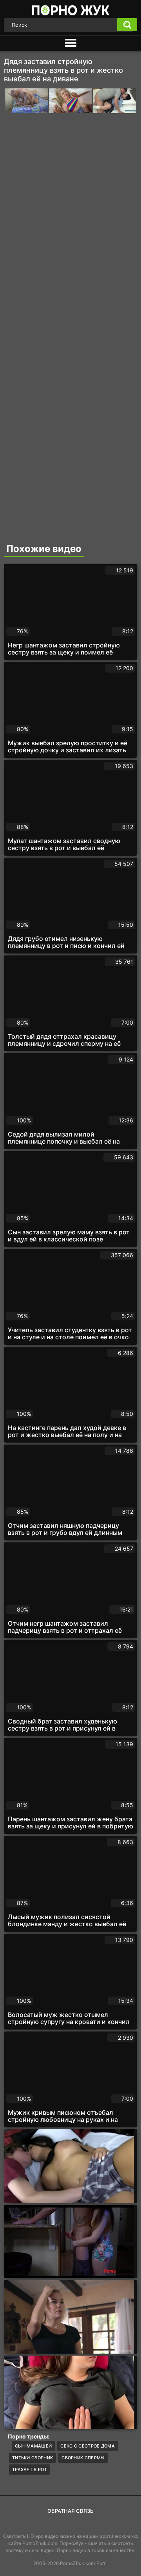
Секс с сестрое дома (88, 2446)
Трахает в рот (30, 2470)
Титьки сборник (33, 2458)
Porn (101, 2563)
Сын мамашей (33, 2446)
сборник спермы (83, 2458)
